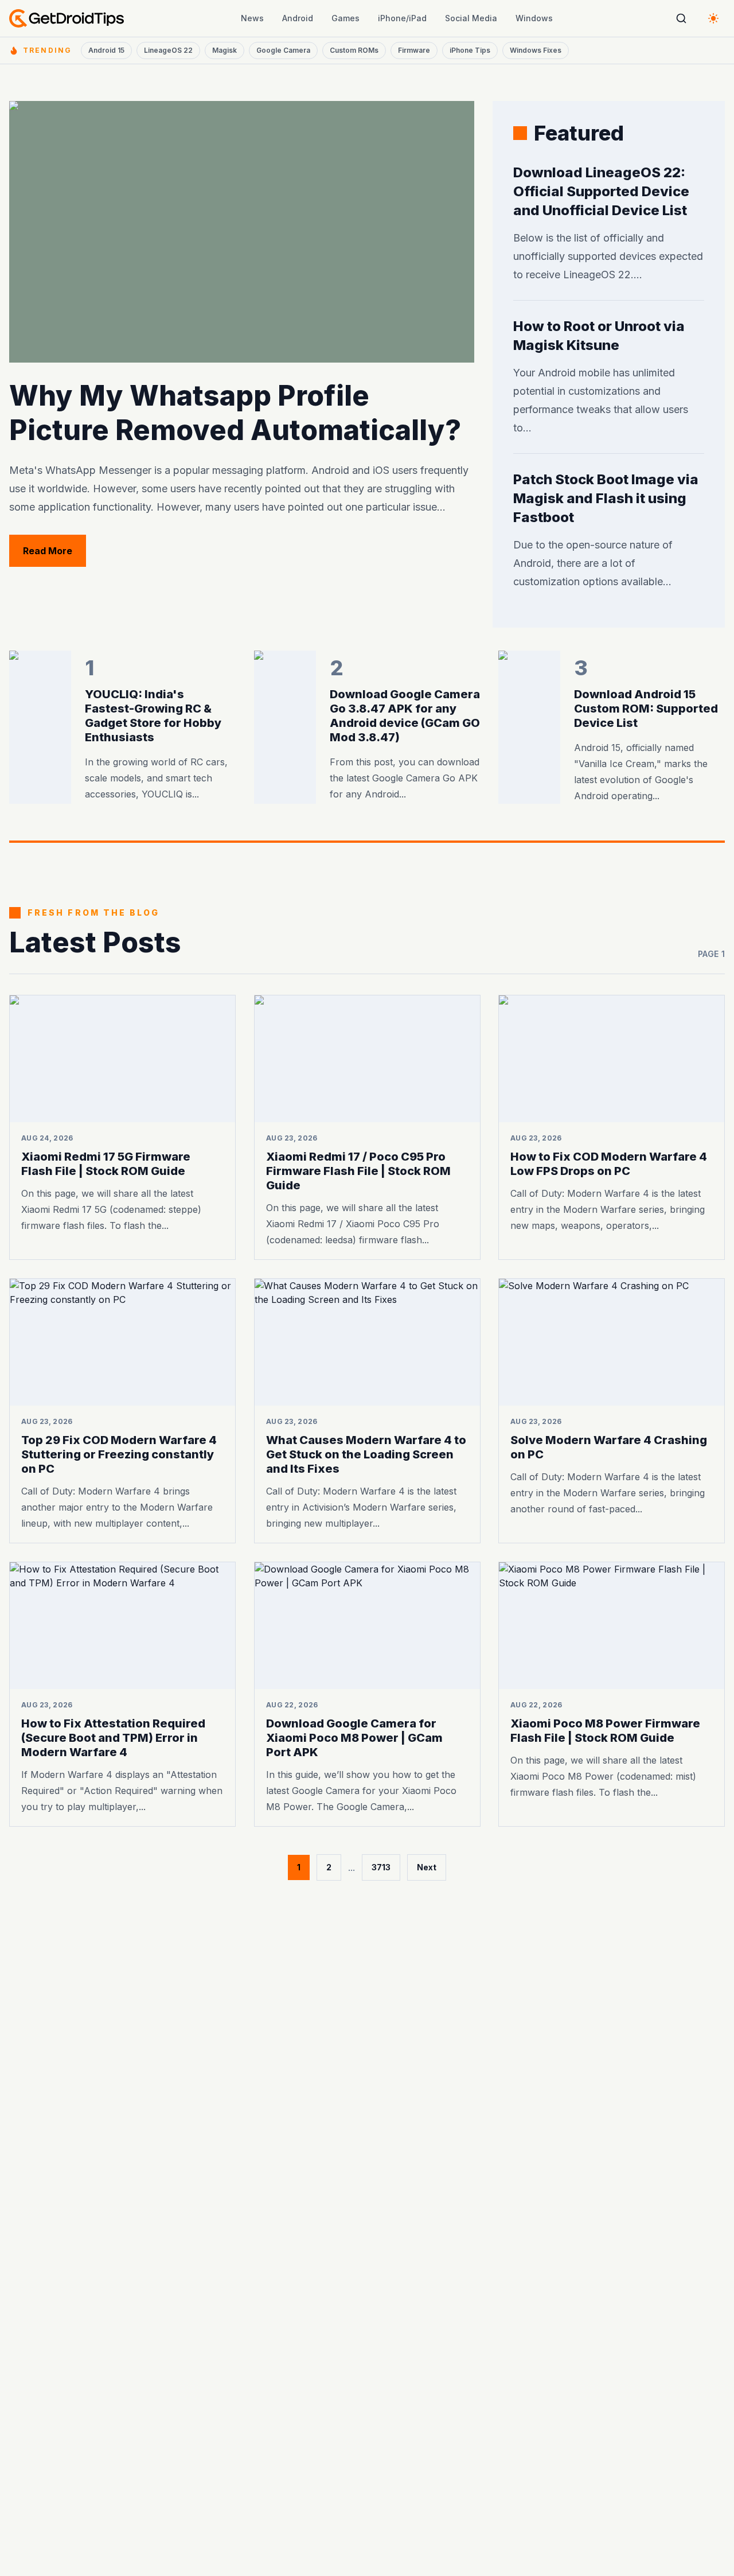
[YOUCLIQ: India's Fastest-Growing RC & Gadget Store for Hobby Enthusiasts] (40, 727)
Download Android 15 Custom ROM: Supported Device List (646, 709)
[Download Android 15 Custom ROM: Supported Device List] (529, 727)
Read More (54, 550)
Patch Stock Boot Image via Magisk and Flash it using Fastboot (606, 498)
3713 (381, 1867)
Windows (534, 18)
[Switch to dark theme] (713, 18)
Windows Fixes (536, 50)
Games (345, 18)
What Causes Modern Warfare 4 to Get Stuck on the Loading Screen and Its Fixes (366, 1454)
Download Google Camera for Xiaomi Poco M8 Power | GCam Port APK (354, 1738)
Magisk (225, 50)
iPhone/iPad (402, 18)
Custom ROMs (354, 50)
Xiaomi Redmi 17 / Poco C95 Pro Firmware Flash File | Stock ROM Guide (358, 1171)
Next (427, 1867)
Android (298, 18)
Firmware (414, 50)
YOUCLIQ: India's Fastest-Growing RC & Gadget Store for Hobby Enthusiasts (153, 716)
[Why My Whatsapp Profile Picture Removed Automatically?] (242, 232)
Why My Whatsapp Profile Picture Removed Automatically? (235, 413)
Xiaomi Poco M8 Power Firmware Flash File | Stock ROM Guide (605, 1731)
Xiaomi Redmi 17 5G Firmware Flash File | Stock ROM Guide (106, 1164)
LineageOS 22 (168, 50)
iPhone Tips (470, 50)
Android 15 (106, 50)
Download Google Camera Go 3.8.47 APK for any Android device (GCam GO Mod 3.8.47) (405, 716)
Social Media (471, 18)
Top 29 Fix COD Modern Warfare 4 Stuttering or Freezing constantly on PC (119, 1454)
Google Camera (283, 50)
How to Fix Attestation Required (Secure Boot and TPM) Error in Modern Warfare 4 (113, 1738)
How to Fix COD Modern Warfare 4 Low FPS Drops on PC (609, 1164)
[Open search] (681, 18)
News (252, 18)
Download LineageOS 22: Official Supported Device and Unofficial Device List (601, 191)
